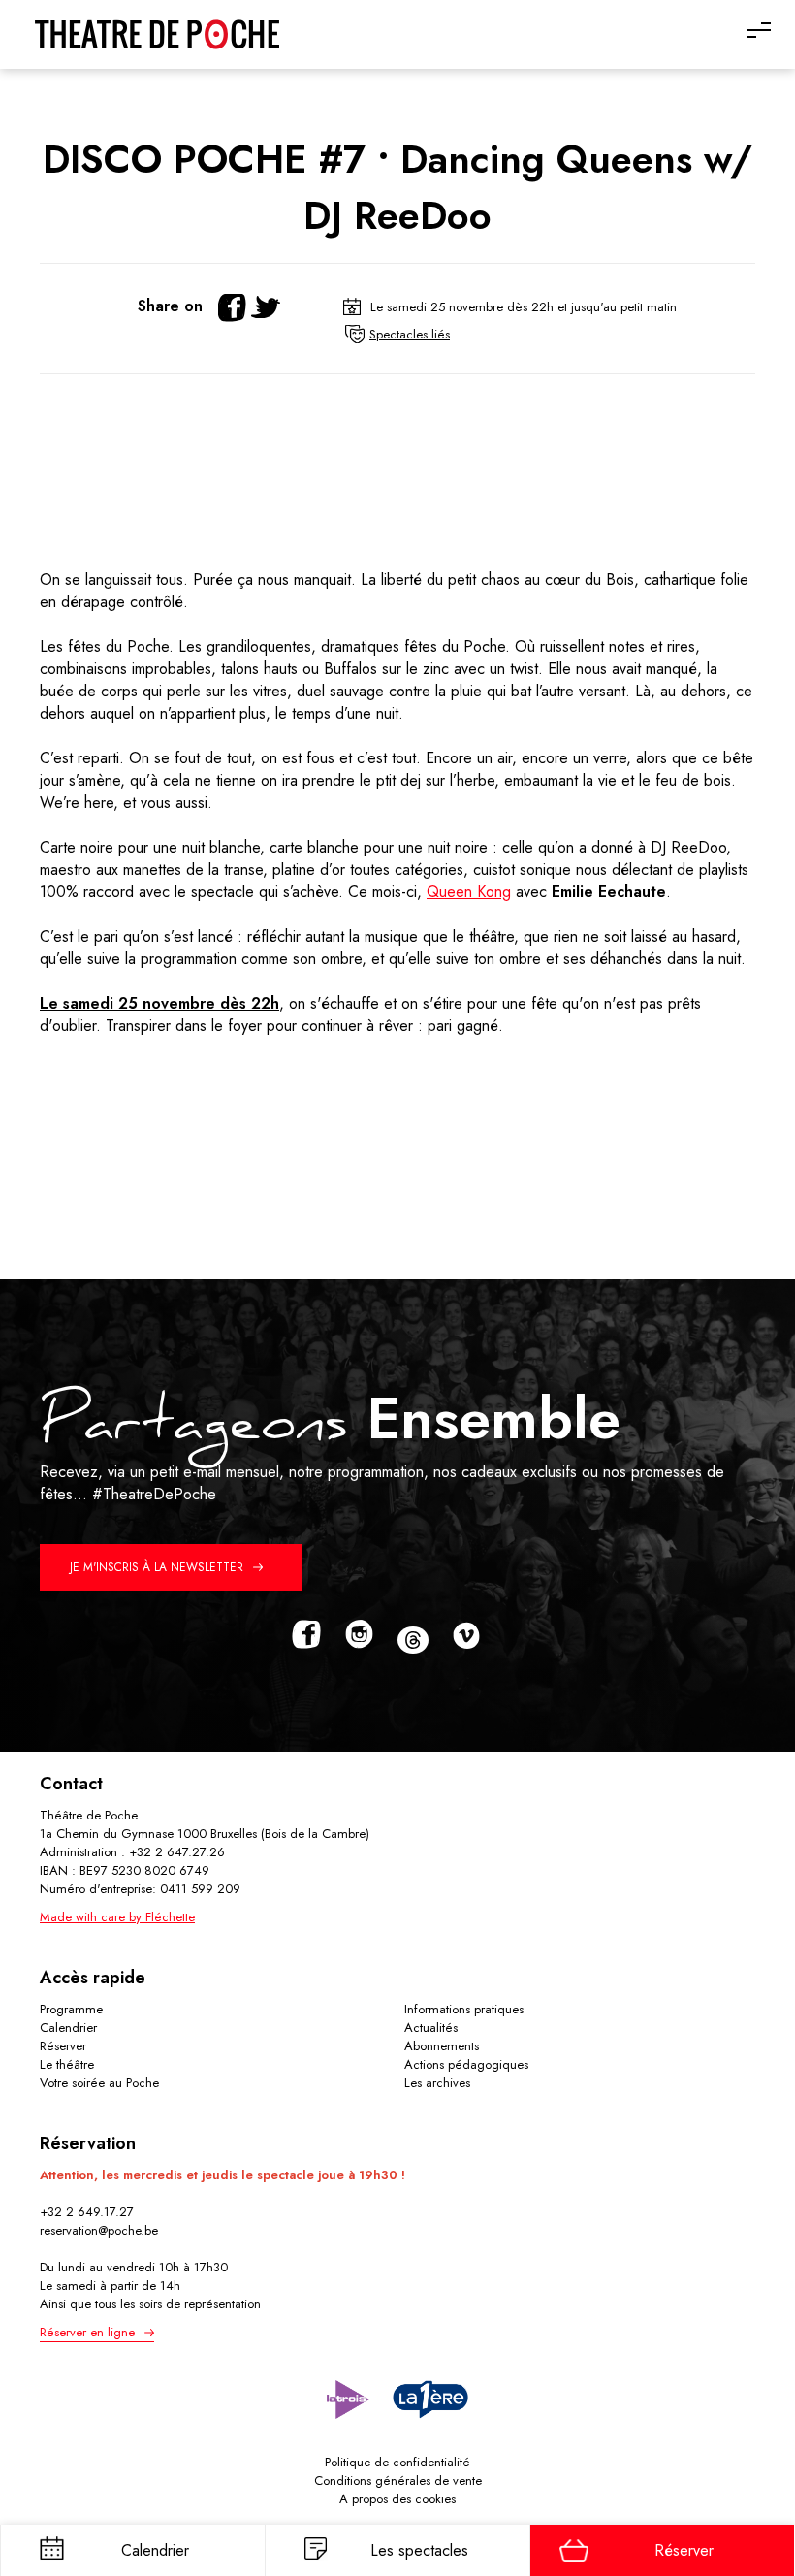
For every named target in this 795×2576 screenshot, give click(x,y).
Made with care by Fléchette (117, 1917)
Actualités (431, 2028)
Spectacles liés (410, 334)
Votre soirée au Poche (99, 2083)
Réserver (63, 2046)
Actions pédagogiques (466, 2064)
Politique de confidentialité (397, 2462)
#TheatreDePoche (154, 1494)
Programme (71, 2009)
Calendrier (68, 2028)
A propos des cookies (397, 2499)
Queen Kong (469, 892)
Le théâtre (67, 2064)
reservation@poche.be (99, 2230)
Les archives (437, 2083)
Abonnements (442, 2046)
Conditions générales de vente (398, 2480)
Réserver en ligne (87, 2332)
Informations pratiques (464, 2009)
